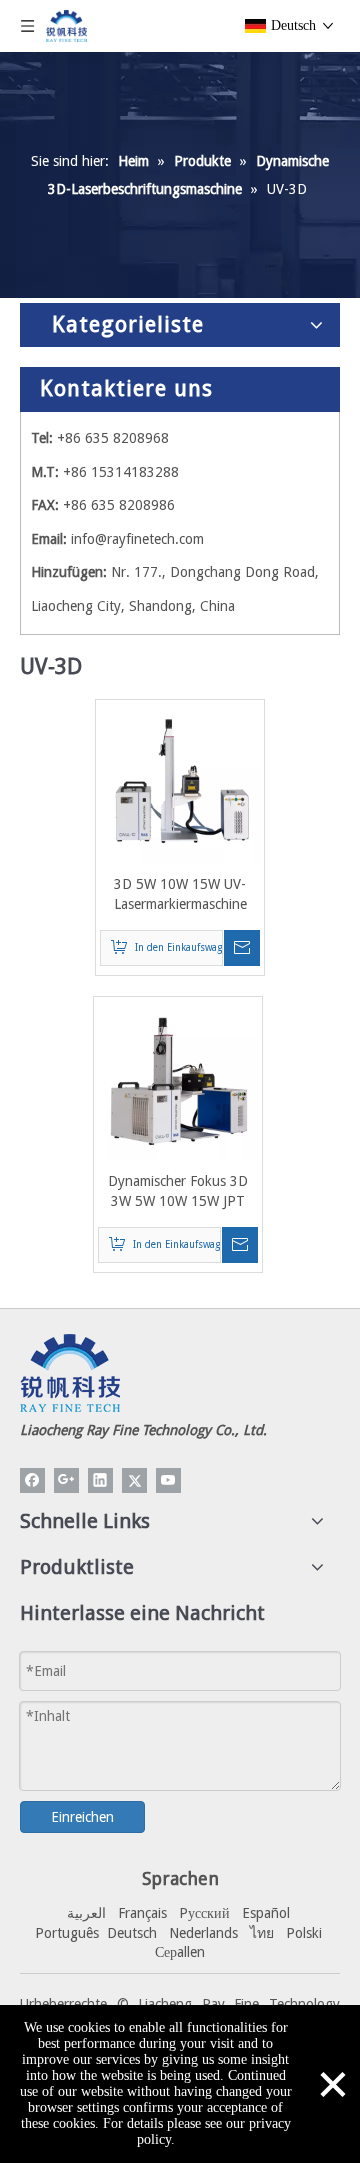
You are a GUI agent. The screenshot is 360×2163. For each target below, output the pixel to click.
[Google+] (66, 1480)
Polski (304, 1933)
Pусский (204, 1913)
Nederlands (203, 1933)
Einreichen (82, 1817)
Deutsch (132, 1933)
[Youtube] (168, 1480)
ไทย (262, 1933)
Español (266, 1913)
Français (142, 1913)
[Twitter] (134, 1480)
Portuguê (64, 1933)
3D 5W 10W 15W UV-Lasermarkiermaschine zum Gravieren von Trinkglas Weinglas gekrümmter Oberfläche (180, 895)
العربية (86, 1913)
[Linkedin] (100, 1480)
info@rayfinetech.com (137, 539)
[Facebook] (32, 1480)
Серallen (180, 1952)
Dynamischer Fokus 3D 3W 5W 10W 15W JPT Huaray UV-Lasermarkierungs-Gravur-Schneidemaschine (178, 1192)
